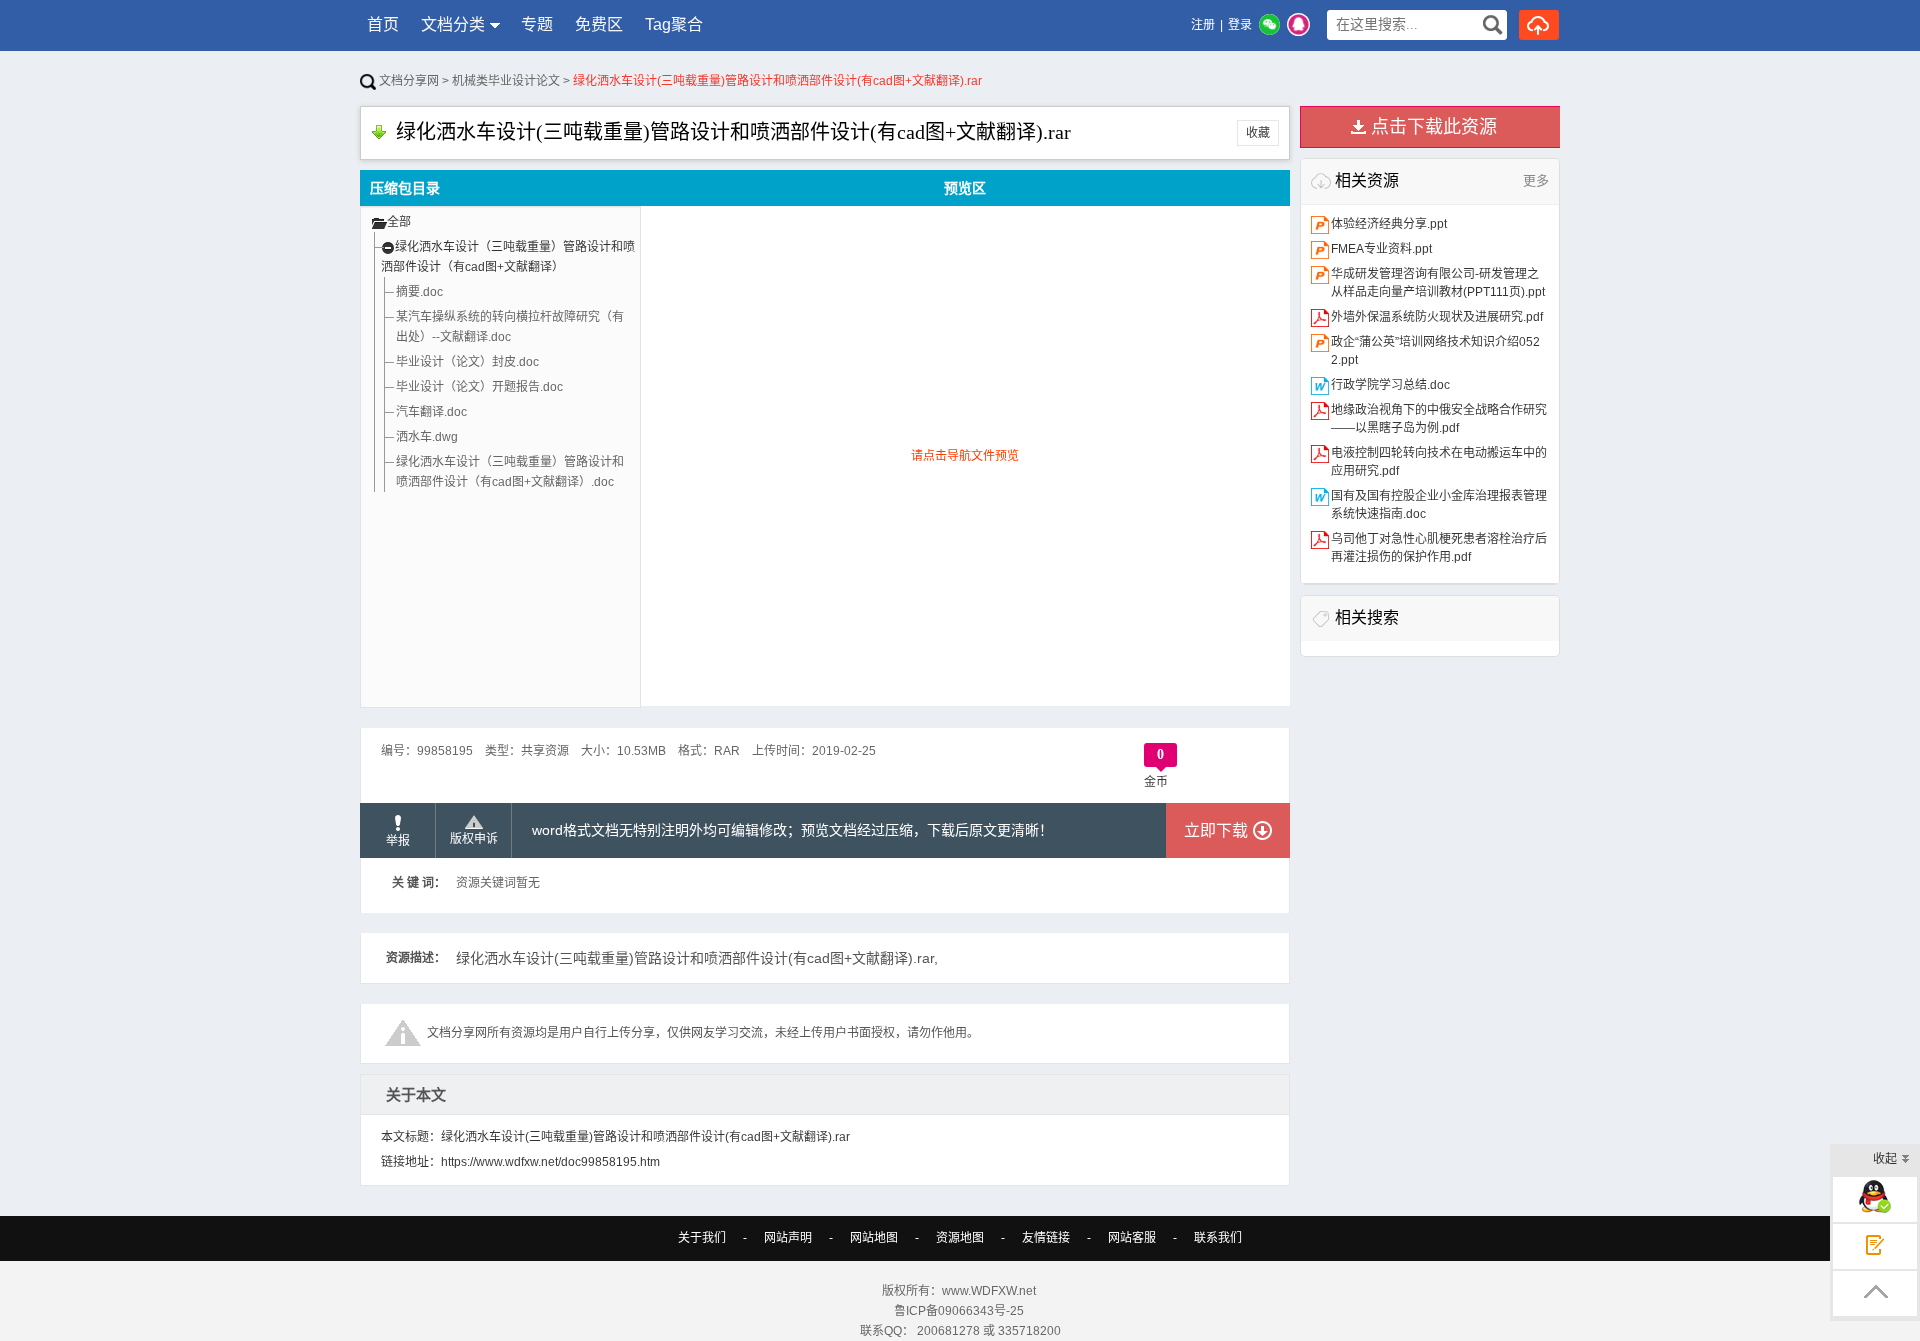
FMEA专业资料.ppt (1381, 249)
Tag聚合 (674, 24)
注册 (1203, 25)
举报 (398, 841)
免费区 (599, 24)
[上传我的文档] (1539, 25)
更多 (1536, 180)
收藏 (1258, 133)
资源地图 (960, 1238)
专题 (537, 24)
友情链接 (1046, 1238)
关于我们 (702, 1238)
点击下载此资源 (1434, 127)
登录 (1240, 25)
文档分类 (453, 24)
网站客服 (1132, 1238)
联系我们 (1218, 1238)
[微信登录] (1269, 25)
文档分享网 (407, 81)
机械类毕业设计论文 (506, 81)
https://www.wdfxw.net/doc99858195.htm (550, 1162)
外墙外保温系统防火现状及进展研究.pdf (1437, 317)
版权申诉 (474, 839)
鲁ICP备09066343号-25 (960, 1311)
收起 (1885, 1159)
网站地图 (874, 1238)
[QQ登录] (1298, 25)
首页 (383, 24)
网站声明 (788, 1238)
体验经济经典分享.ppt (1389, 224)
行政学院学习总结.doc (1390, 385)
